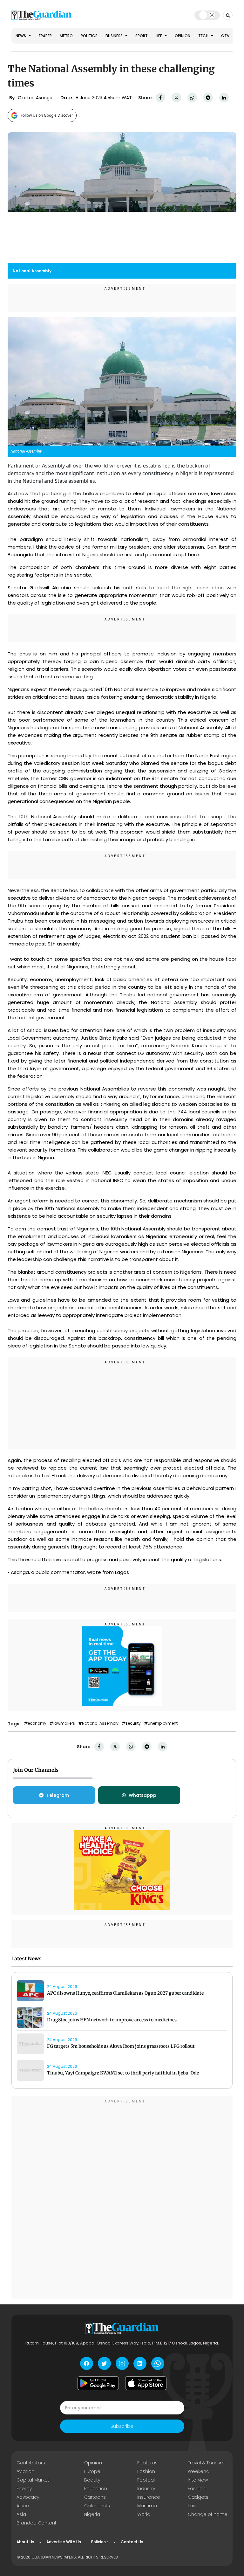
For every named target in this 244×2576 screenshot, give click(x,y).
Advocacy (28, 2497)
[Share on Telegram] (208, 98)
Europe (92, 2471)
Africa (23, 2506)
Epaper (45, 36)
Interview (198, 2480)
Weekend (199, 2471)
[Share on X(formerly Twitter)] (176, 98)
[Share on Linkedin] (224, 98)
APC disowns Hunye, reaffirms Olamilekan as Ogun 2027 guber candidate (125, 1993)
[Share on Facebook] (160, 98)
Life (159, 36)
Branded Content (37, 2523)
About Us (25, 2542)
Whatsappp (142, 1795)
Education (96, 2489)
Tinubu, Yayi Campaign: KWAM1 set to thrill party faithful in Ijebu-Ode (123, 2073)
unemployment (163, 1723)
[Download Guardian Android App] (98, 2383)
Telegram (58, 1795)
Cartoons (95, 2497)
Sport (142, 36)
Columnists (97, 2506)
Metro (66, 36)
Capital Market (33, 2480)
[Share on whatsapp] (192, 98)
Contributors (31, 2463)
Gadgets (198, 2497)
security (133, 1723)
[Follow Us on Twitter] (104, 2363)
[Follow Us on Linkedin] (140, 2363)
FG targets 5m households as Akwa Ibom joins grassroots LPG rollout (121, 2046)
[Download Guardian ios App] (146, 2383)
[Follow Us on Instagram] (122, 2363)
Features (147, 2463)
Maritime (147, 2506)
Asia (21, 2514)
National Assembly (100, 1723)
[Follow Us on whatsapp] (158, 2363)
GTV (225, 36)
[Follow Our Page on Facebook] (87, 2363)
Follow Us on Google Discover (47, 115)
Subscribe (122, 2426)
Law (192, 2506)
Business (115, 36)
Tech (204, 36)
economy (37, 1723)
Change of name (208, 2514)
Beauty (92, 2480)
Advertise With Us (64, 2542)
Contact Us (132, 2542)
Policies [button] (98, 2542)
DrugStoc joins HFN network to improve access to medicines (112, 2020)
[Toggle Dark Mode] (207, 15)
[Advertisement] (122, 1404)
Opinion (183, 36)
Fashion (146, 2471)
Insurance (149, 2497)
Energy (24, 2489)
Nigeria (92, 2514)
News (21, 36)
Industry (146, 2489)
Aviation (25, 2471)
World (144, 2514)
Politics (89, 36)
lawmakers (64, 1723)
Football (146, 2480)
